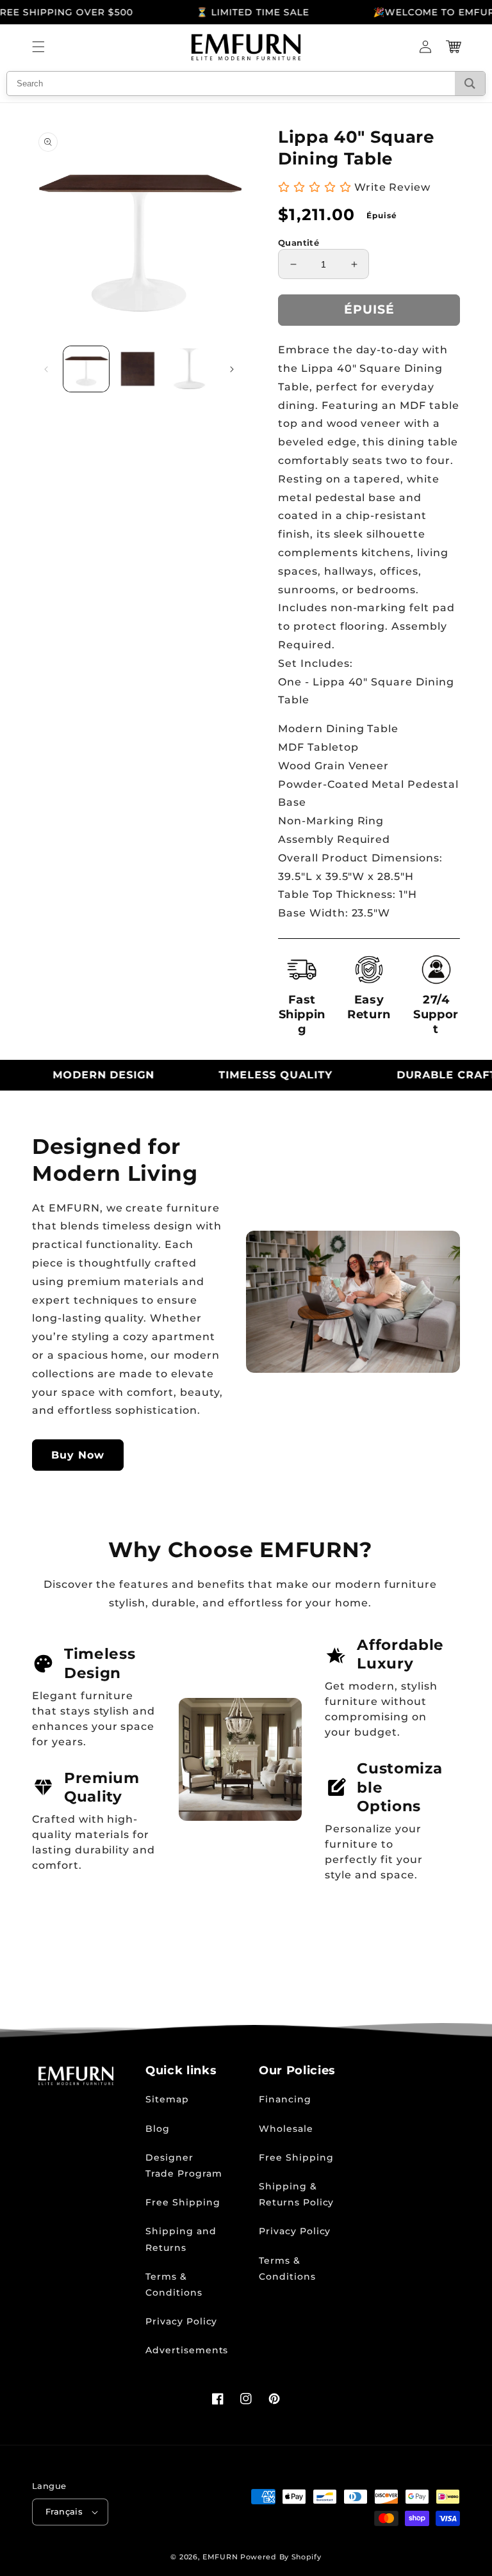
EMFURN (220, 2557)
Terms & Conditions (174, 2284)
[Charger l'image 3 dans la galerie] (189, 369)
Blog (158, 2129)
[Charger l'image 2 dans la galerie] (138, 369)
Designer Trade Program (184, 2165)
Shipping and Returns (181, 2239)
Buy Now (78, 1455)
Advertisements (187, 2350)
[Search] (470, 84)
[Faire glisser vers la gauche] (46, 369)
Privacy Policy (181, 2321)
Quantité (299, 243)
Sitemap (167, 2099)
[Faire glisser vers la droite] (232, 369)
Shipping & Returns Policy (296, 2194)
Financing (285, 2099)
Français (64, 2511)
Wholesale (286, 2129)
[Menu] (38, 47)
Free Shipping (183, 2202)
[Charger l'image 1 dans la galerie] (86, 369)
